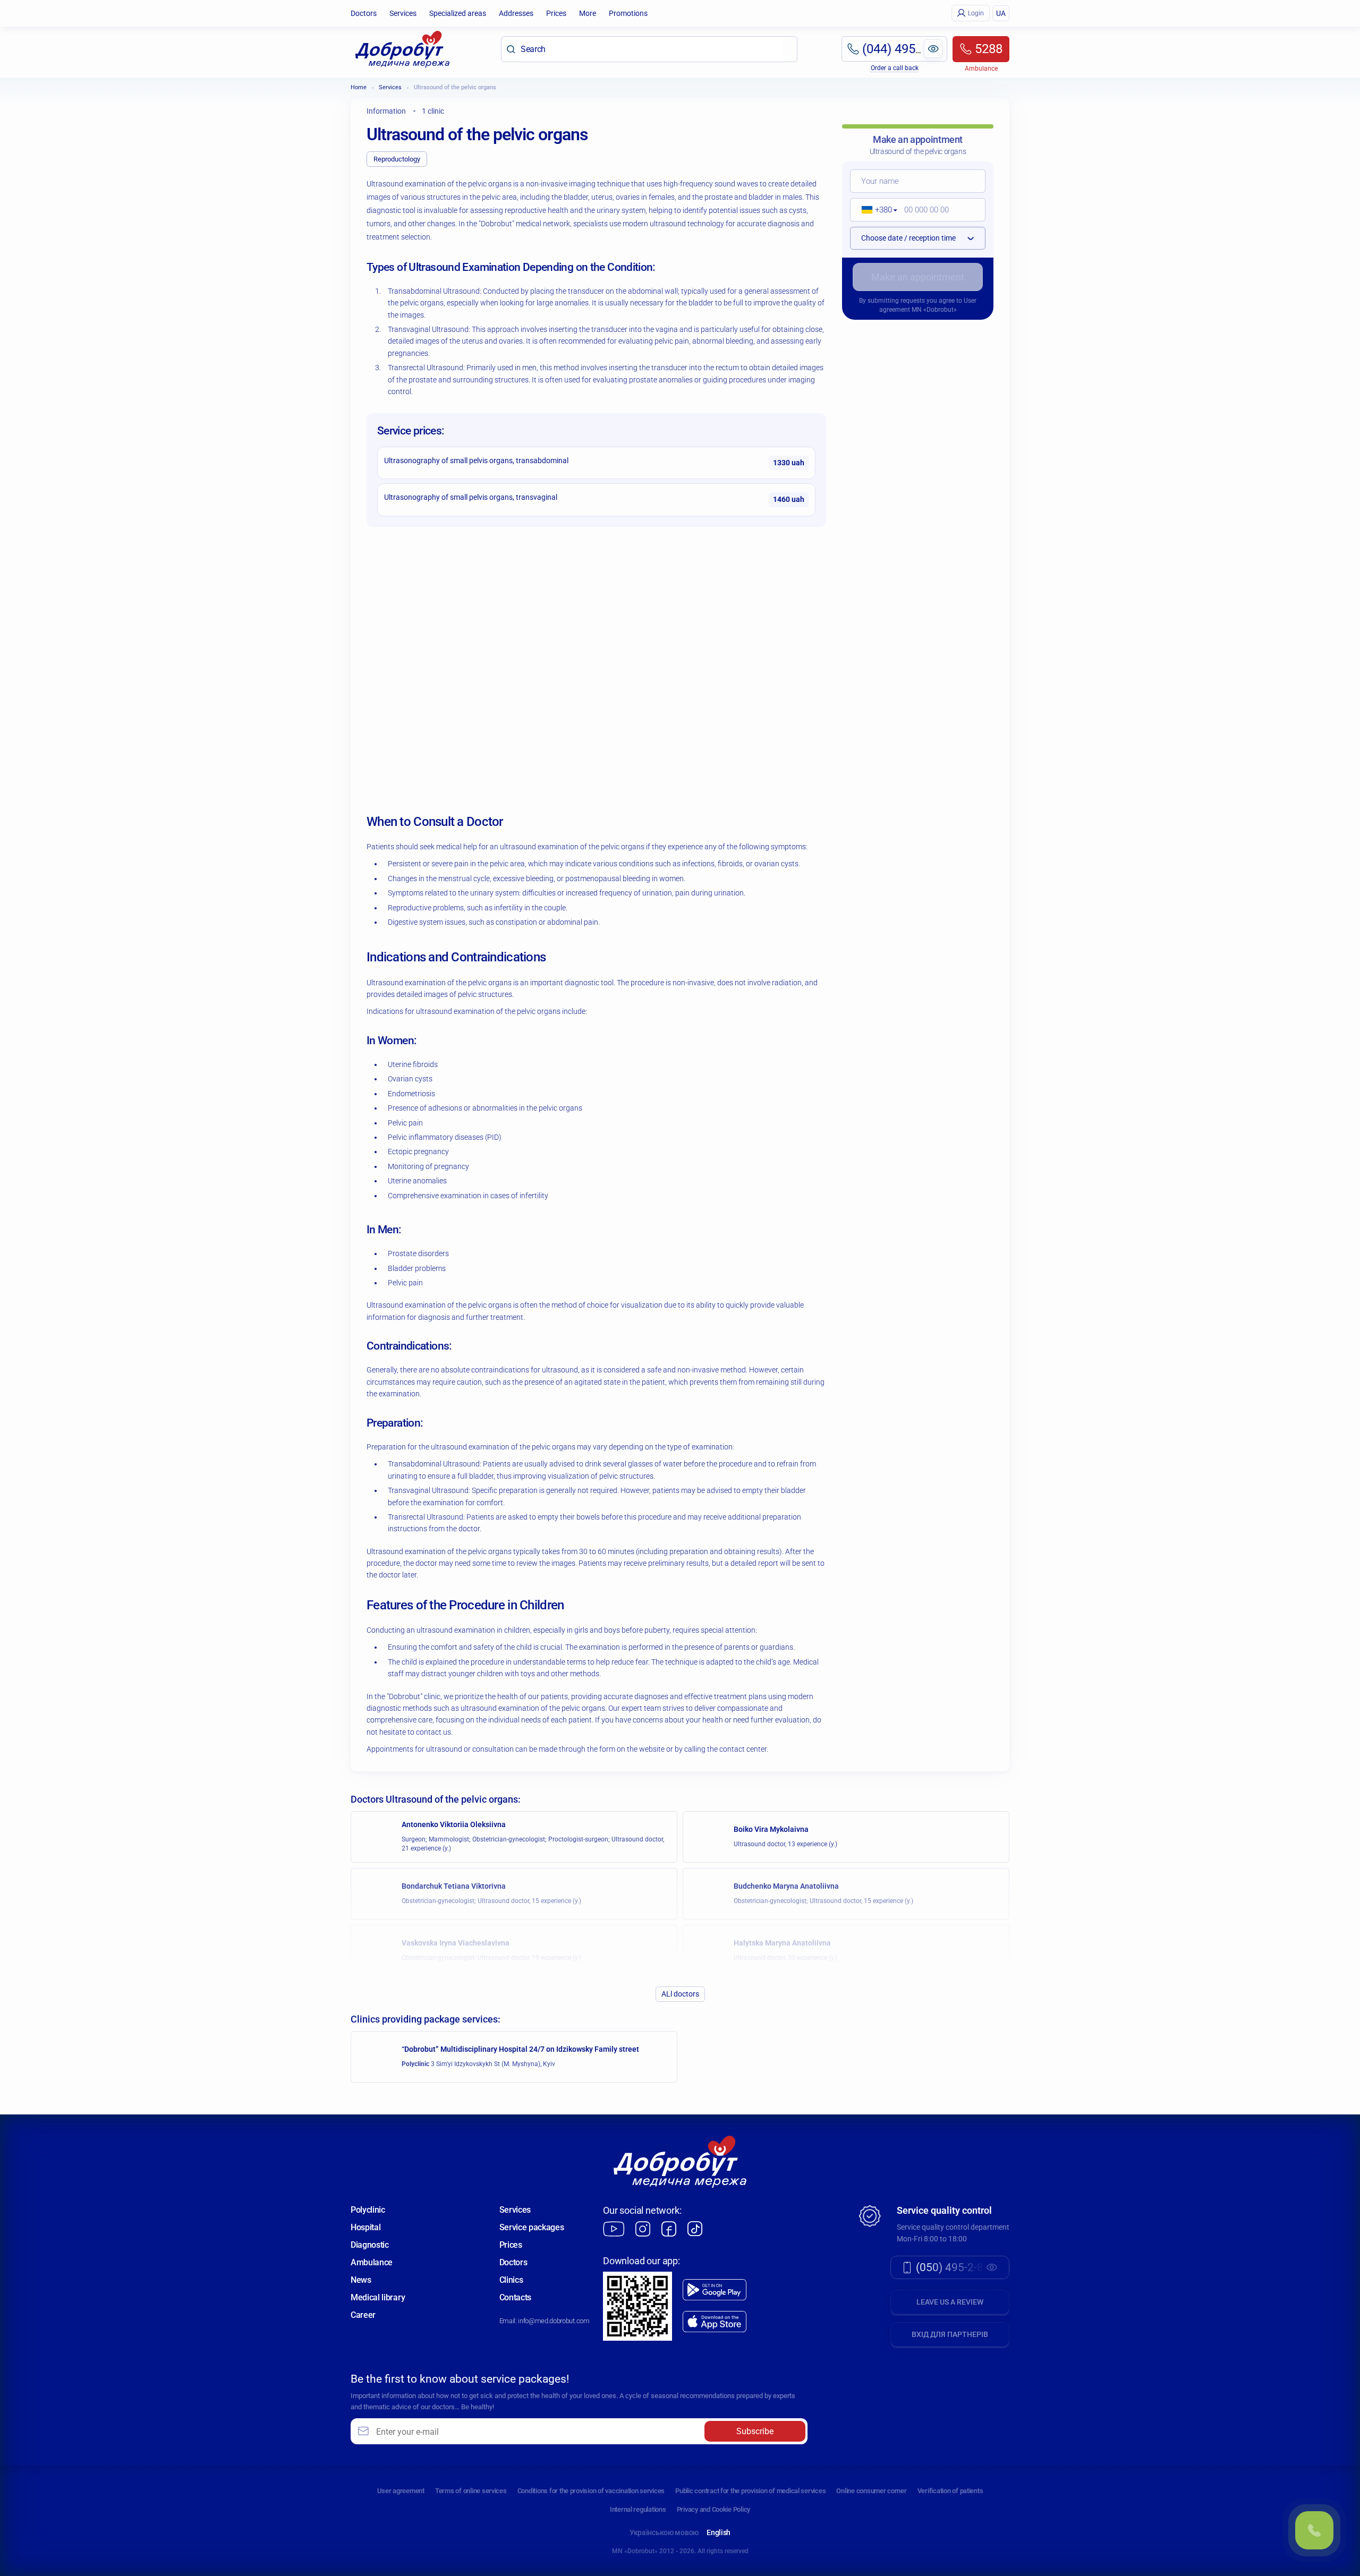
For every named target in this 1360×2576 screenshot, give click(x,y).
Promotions (628, 13)
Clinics (511, 2280)
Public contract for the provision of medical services (750, 2491)
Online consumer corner (871, 2491)
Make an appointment (918, 277)
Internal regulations (638, 2509)
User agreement (401, 2491)
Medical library (378, 2297)
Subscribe (755, 2431)
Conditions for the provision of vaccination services (591, 2491)
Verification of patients (950, 2491)
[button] (876, 210)
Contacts (515, 2297)
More (588, 13)
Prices (556, 13)
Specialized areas (458, 13)
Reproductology (397, 159)
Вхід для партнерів (950, 2334)
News (361, 2280)
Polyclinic (368, 2210)
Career (363, 2315)
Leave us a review (950, 2302)
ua (1001, 13)
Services (403, 13)
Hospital (365, 2227)
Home (359, 87)
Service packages (532, 2227)
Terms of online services (471, 2491)
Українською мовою (664, 2532)
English (719, 2532)
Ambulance (372, 2262)
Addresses (516, 13)
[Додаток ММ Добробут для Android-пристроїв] (715, 2290)
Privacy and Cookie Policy (714, 2509)
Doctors (364, 13)
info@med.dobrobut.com (554, 2321)
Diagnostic (370, 2245)
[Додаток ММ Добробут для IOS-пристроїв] (715, 2322)
